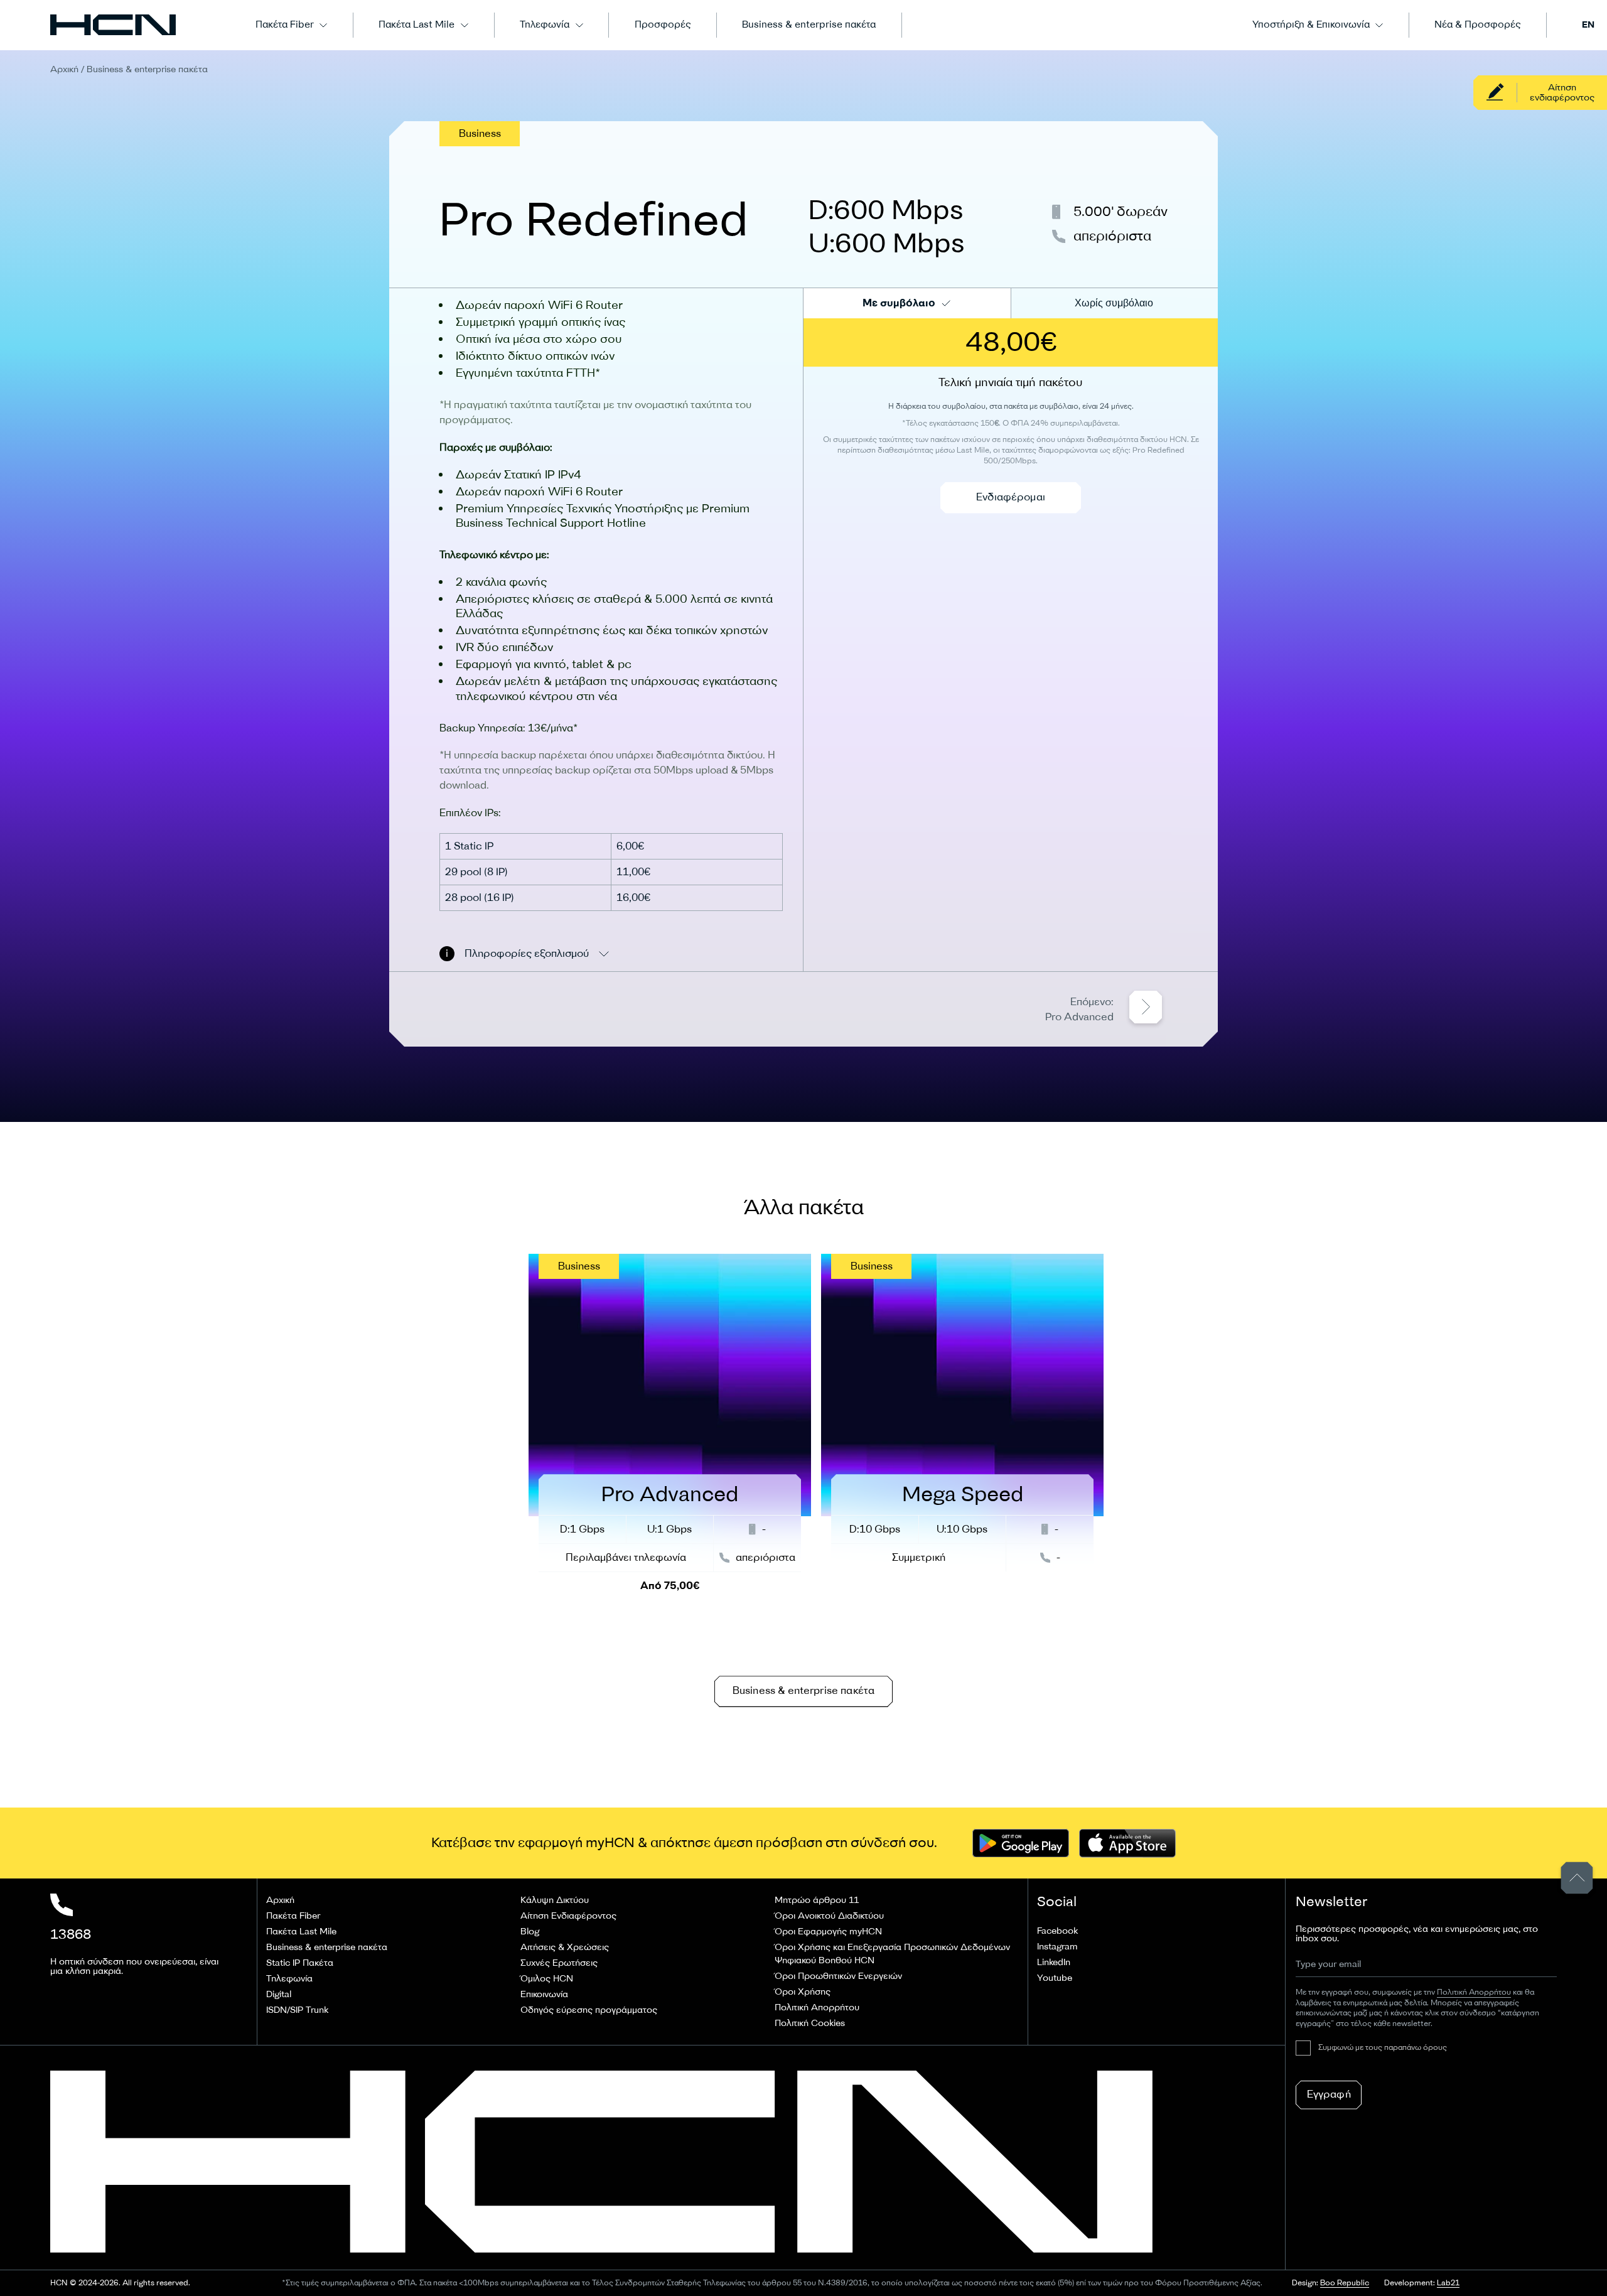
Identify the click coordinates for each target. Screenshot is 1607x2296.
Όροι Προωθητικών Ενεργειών (838, 1976)
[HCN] (113, 25)
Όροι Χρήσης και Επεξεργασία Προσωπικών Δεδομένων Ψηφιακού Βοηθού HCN (892, 1954)
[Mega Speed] (962, 1413)
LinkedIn (1054, 1962)
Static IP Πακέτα (300, 1963)
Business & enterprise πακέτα (809, 25)
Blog (530, 1932)
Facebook (1057, 1931)
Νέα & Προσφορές (1477, 25)
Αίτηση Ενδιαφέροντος (568, 1916)
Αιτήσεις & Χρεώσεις (565, 1947)
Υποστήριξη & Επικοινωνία (1311, 25)
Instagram (1057, 1947)
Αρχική (64, 69)
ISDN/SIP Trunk (297, 2010)
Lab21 (1448, 2283)
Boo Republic (1345, 2283)
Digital (279, 1994)
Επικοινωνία (544, 1994)
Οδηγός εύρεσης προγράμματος (589, 2010)
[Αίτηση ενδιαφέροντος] (1540, 93)
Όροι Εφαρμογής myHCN (828, 1932)
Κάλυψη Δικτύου (555, 1900)
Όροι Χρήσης (803, 1992)
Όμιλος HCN (547, 1979)
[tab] (907, 303)
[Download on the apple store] (1127, 1843)
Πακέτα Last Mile (417, 25)
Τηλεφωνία (545, 25)
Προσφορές (663, 25)
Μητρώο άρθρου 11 (817, 1900)
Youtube (1055, 1978)
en (1588, 25)
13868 (71, 1934)
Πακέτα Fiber (285, 25)
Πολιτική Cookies (810, 2023)
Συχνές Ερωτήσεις (559, 1963)
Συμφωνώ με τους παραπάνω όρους (1383, 2048)
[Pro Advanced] (670, 1427)
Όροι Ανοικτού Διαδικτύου (829, 1916)
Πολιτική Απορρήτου (817, 2008)
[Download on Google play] (1021, 1843)
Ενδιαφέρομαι (1011, 497)
